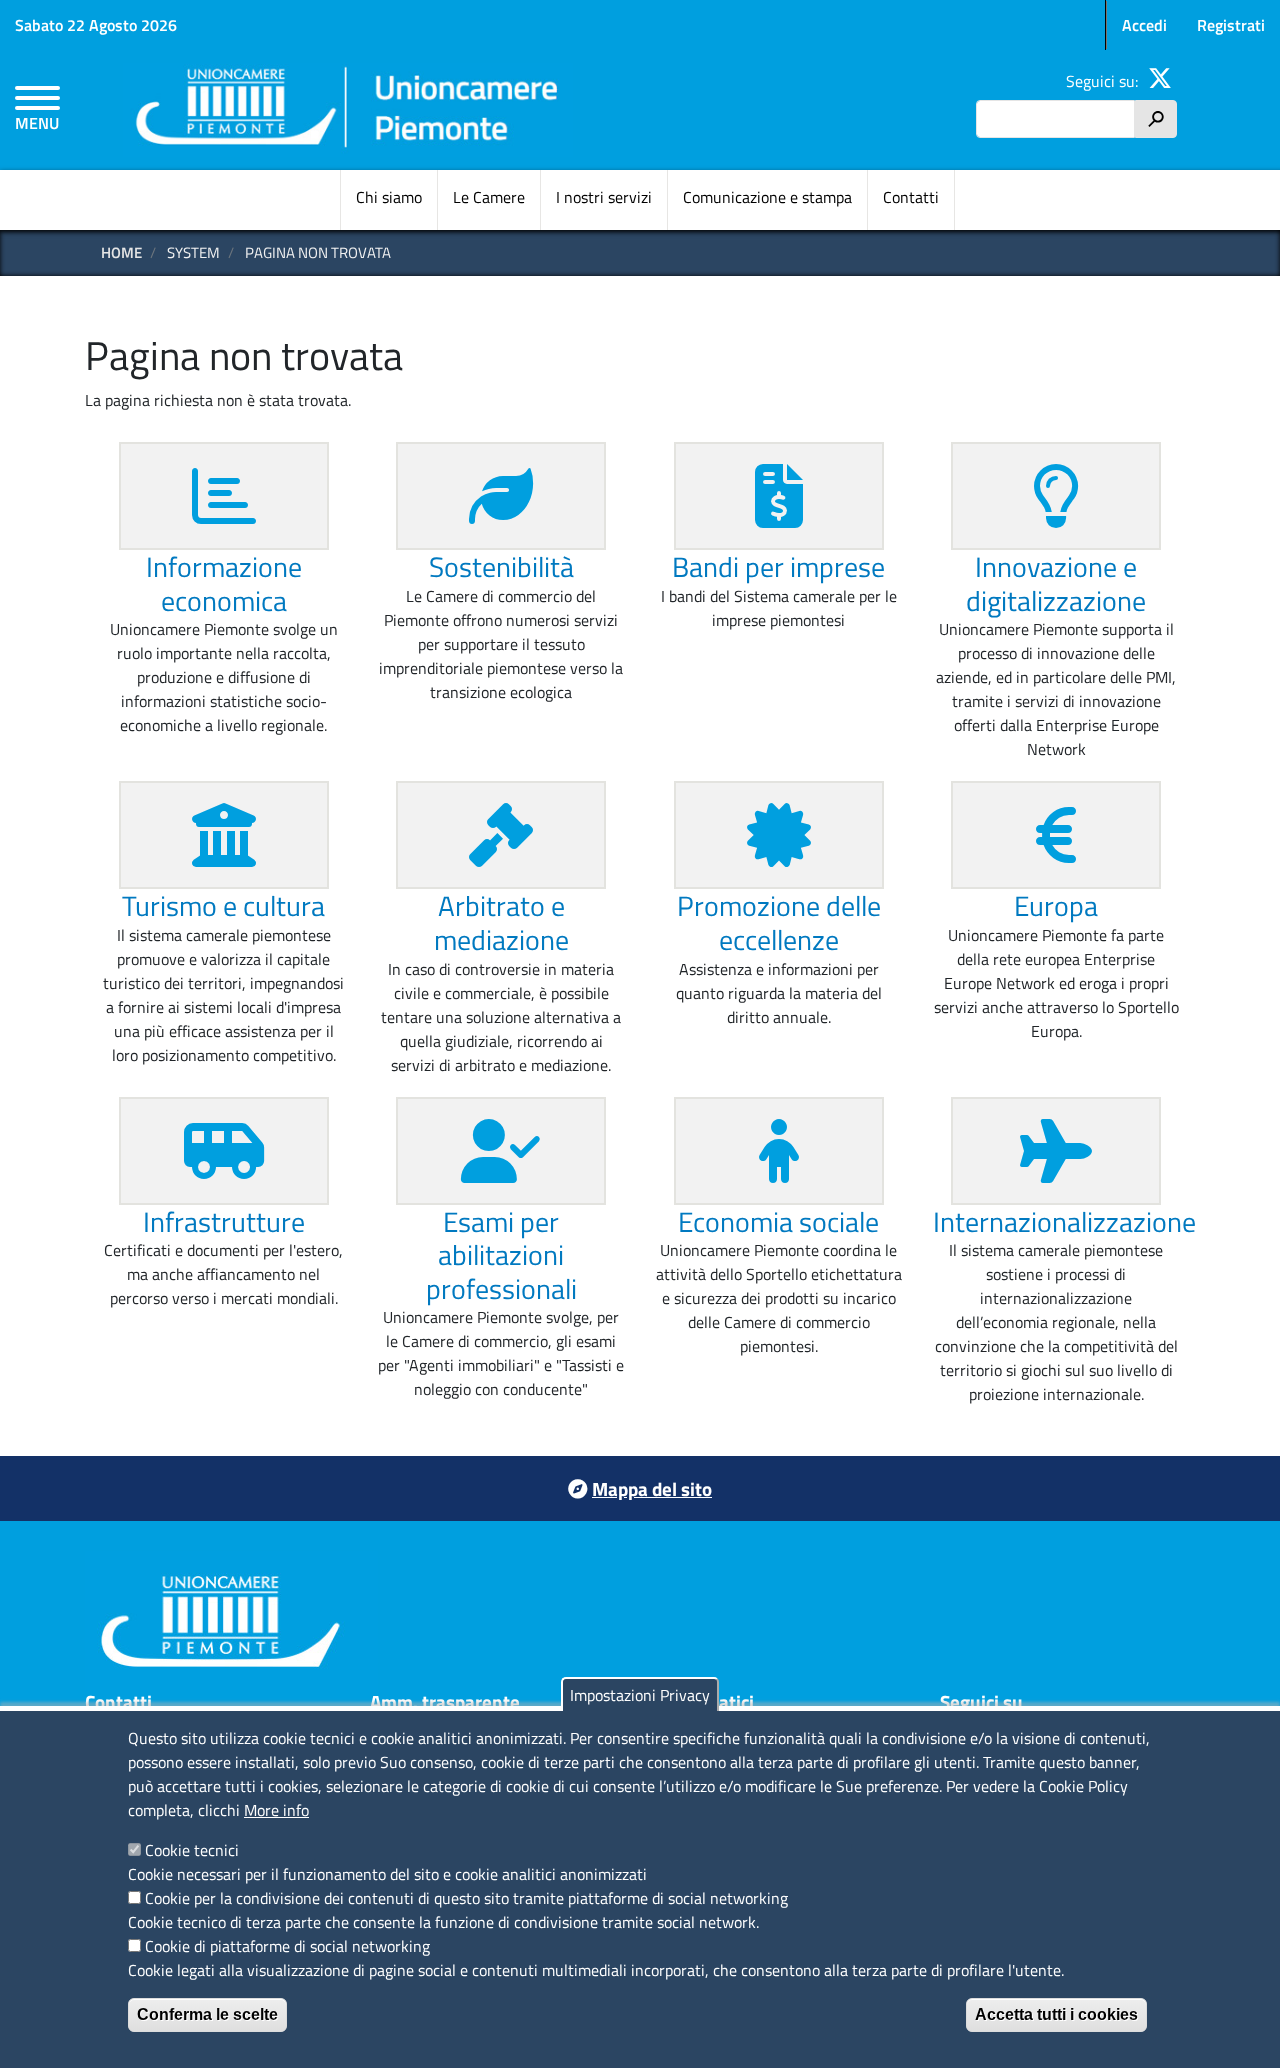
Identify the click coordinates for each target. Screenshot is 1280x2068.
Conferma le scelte (207, 2014)
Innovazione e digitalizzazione (1056, 583)
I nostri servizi (604, 197)
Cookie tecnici (192, 1850)
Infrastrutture (224, 1221)
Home (121, 252)
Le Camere (489, 197)
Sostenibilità (501, 566)
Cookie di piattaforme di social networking (287, 1946)
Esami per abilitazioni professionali (501, 1255)
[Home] (348, 110)
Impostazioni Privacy (640, 1695)
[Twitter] (1160, 81)
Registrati (1231, 25)
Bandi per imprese (778, 566)
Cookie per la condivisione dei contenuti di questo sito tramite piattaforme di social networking (466, 1898)
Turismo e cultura (223, 905)
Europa (1056, 905)
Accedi (1144, 25)
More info (276, 1810)
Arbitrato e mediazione (501, 922)
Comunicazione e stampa (767, 197)
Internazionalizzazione (1064, 1221)
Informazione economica (224, 583)
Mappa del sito (652, 1488)
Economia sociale (778, 1221)
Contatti (911, 197)
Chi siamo (389, 197)
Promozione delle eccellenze (779, 922)
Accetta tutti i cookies (1056, 2014)
